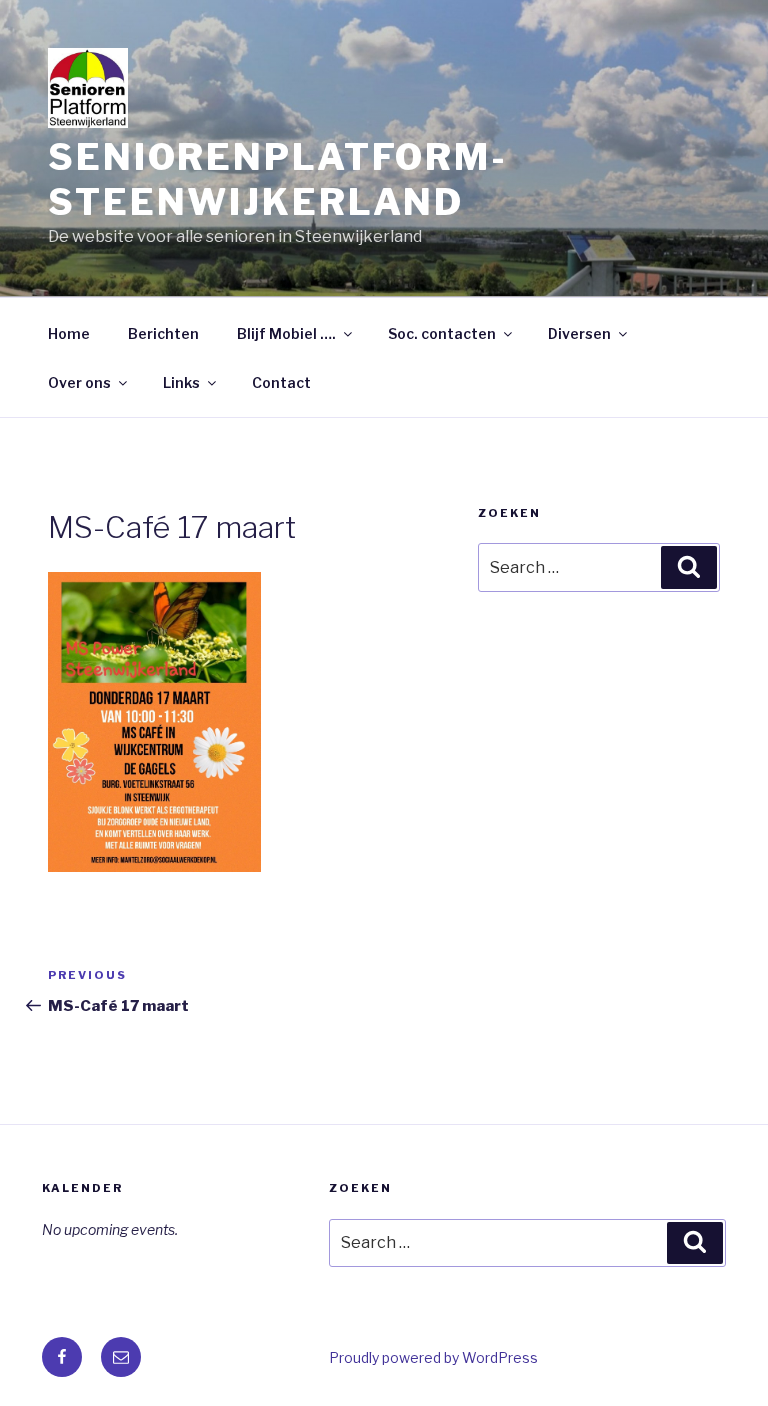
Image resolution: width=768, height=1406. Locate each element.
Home (69, 333)
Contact (281, 382)
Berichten (163, 333)
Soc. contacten (442, 333)
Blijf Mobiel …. (286, 333)
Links (181, 382)
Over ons (79, 382)
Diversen (579, 333)
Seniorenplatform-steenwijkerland (278, 179)
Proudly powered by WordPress (433, 1357)
